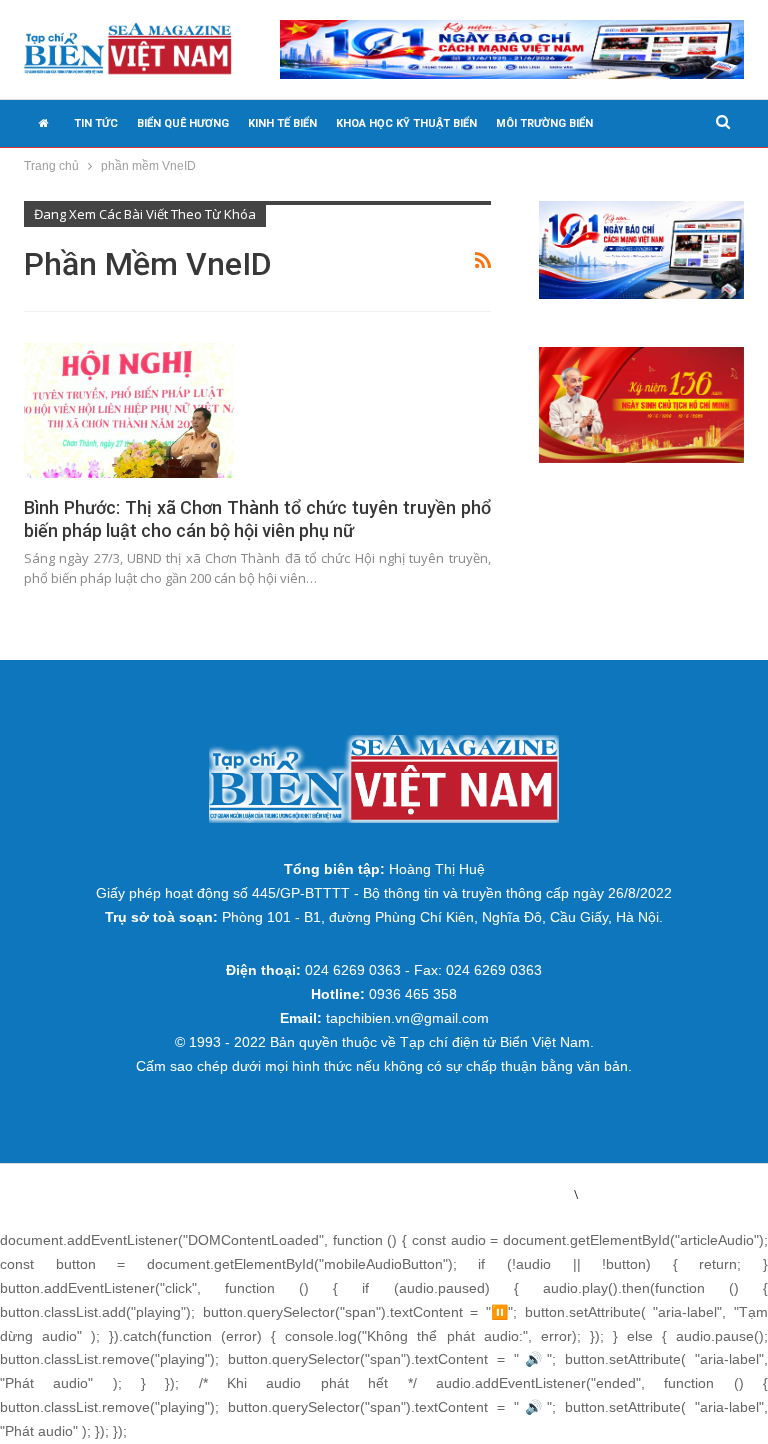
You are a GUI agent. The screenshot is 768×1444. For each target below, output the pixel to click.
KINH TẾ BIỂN (282, 123)
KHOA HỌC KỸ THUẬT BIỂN (406, 123)
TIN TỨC (96, 123)
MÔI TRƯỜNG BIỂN (544, 123)
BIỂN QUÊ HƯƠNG (183, 123)
